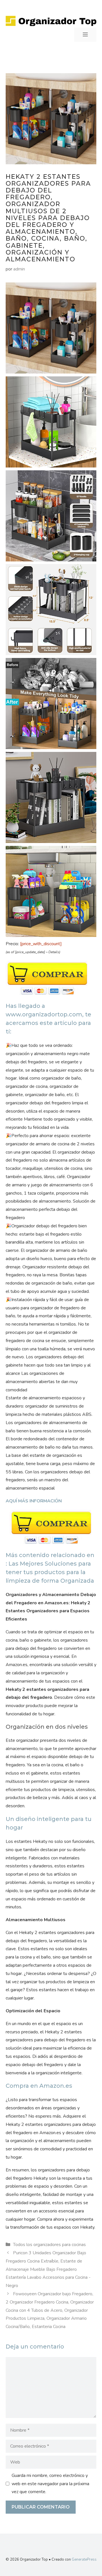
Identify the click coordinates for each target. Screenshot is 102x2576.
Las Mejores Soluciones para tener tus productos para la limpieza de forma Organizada (50, 1572)
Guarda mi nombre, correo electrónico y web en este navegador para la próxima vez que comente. (50, 2484)
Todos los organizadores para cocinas (49, 2245)
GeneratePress (84, 2559)
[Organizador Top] (51, 20)
